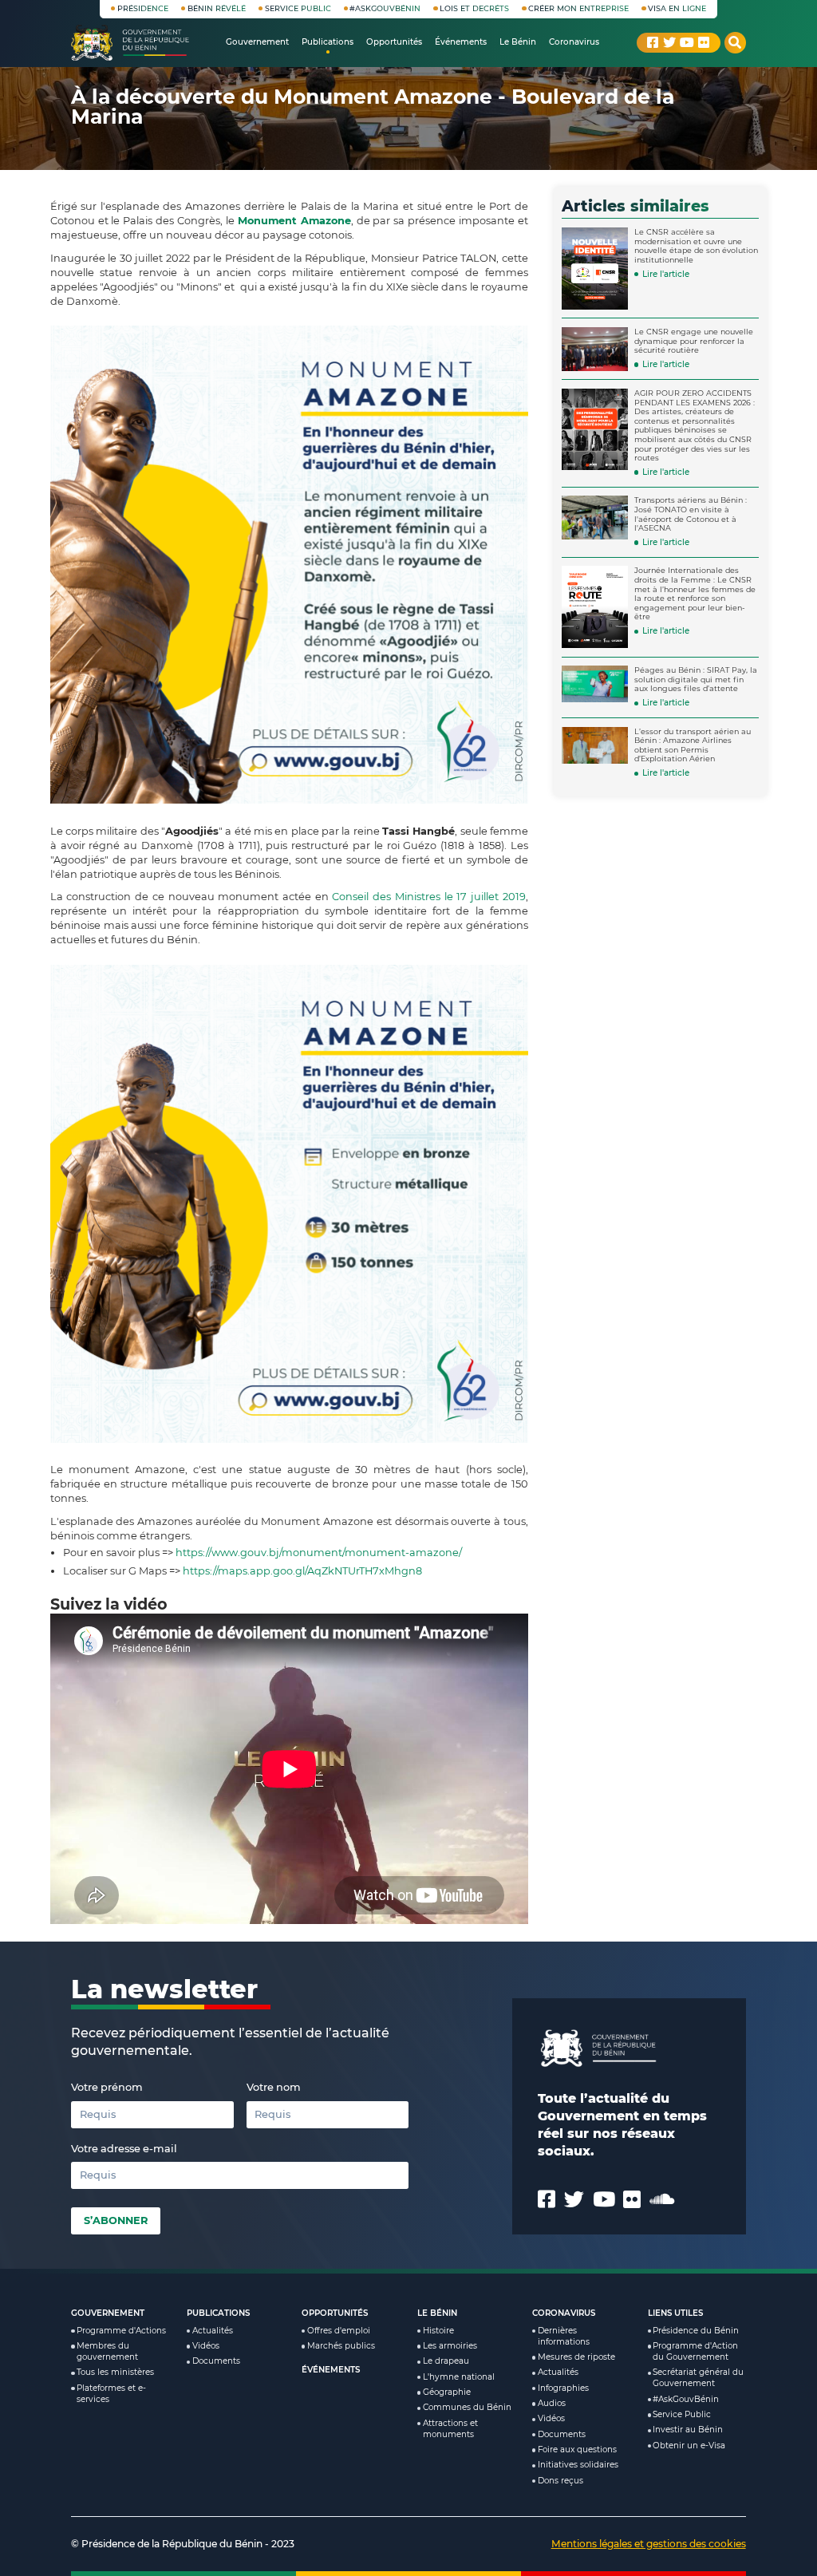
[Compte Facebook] (653, 42)
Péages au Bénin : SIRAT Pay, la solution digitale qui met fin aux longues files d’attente (696, 679)
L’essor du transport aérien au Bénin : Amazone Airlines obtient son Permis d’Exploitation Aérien (693, 745)
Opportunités (335, 2313)
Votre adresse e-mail (124, 2149)
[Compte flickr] (704, 42)
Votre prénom (107, 2087)
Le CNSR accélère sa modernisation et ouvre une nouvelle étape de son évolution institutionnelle (696, 246)
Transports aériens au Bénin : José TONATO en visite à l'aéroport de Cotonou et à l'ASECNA (691, 514)
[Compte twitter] (669, 42)
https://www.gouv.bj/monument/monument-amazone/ (319, 1553)
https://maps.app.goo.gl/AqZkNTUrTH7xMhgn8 (302, 1571)
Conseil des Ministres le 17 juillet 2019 (428, 897)
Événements (331, 2370)
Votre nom (274, 2087)
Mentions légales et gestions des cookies (649, 2544)
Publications (218, 2313)
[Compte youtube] (687, 42)
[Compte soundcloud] (662, 2199)
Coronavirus (564, 2313)
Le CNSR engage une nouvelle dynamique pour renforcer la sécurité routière (694, 341)
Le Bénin (437, 2313)
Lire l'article (666, 274)
